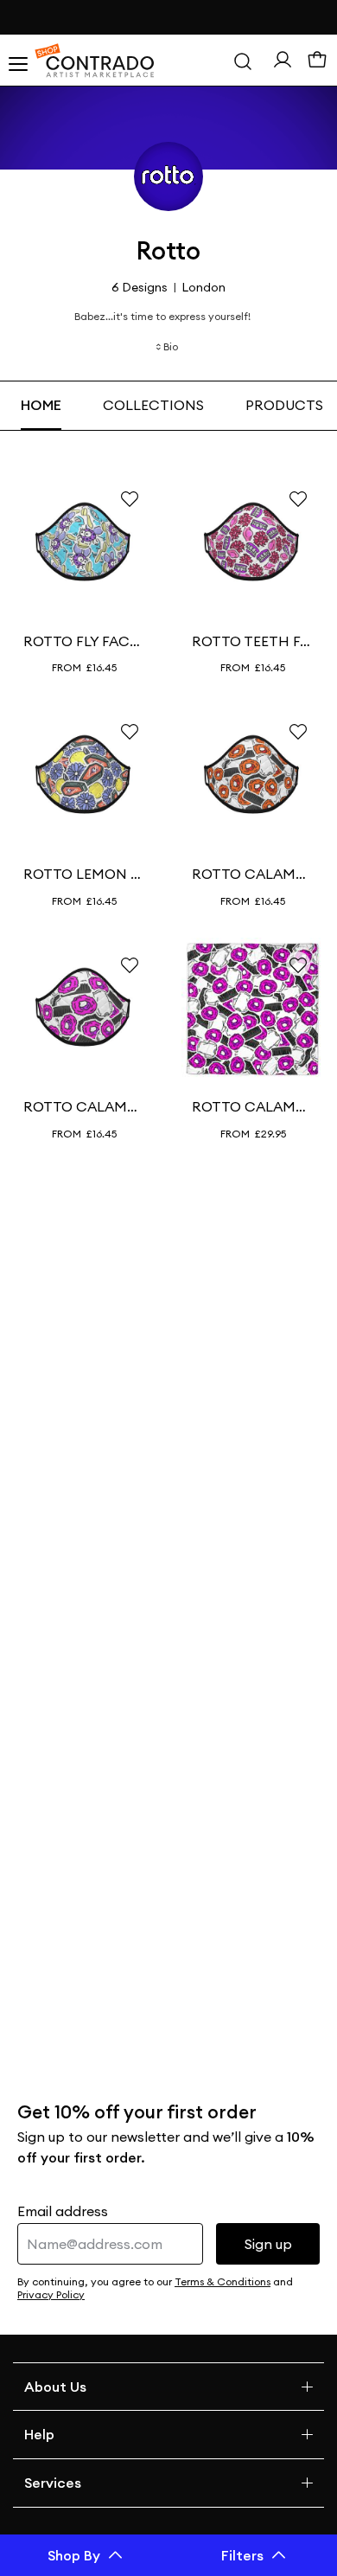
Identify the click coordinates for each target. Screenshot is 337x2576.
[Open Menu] (17, 61)
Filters (242, 2555)
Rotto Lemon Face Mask (84, 874)
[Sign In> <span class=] (283, 60)
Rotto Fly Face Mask (84, 641)
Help (39, 2434)
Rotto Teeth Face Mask (253, 641)
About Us (55, 2387)
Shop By (74, 2555)
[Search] (243, 61)
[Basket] (317, 61)
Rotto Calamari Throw (253, 1106)
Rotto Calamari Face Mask (253, 874)
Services (53, 2483)
